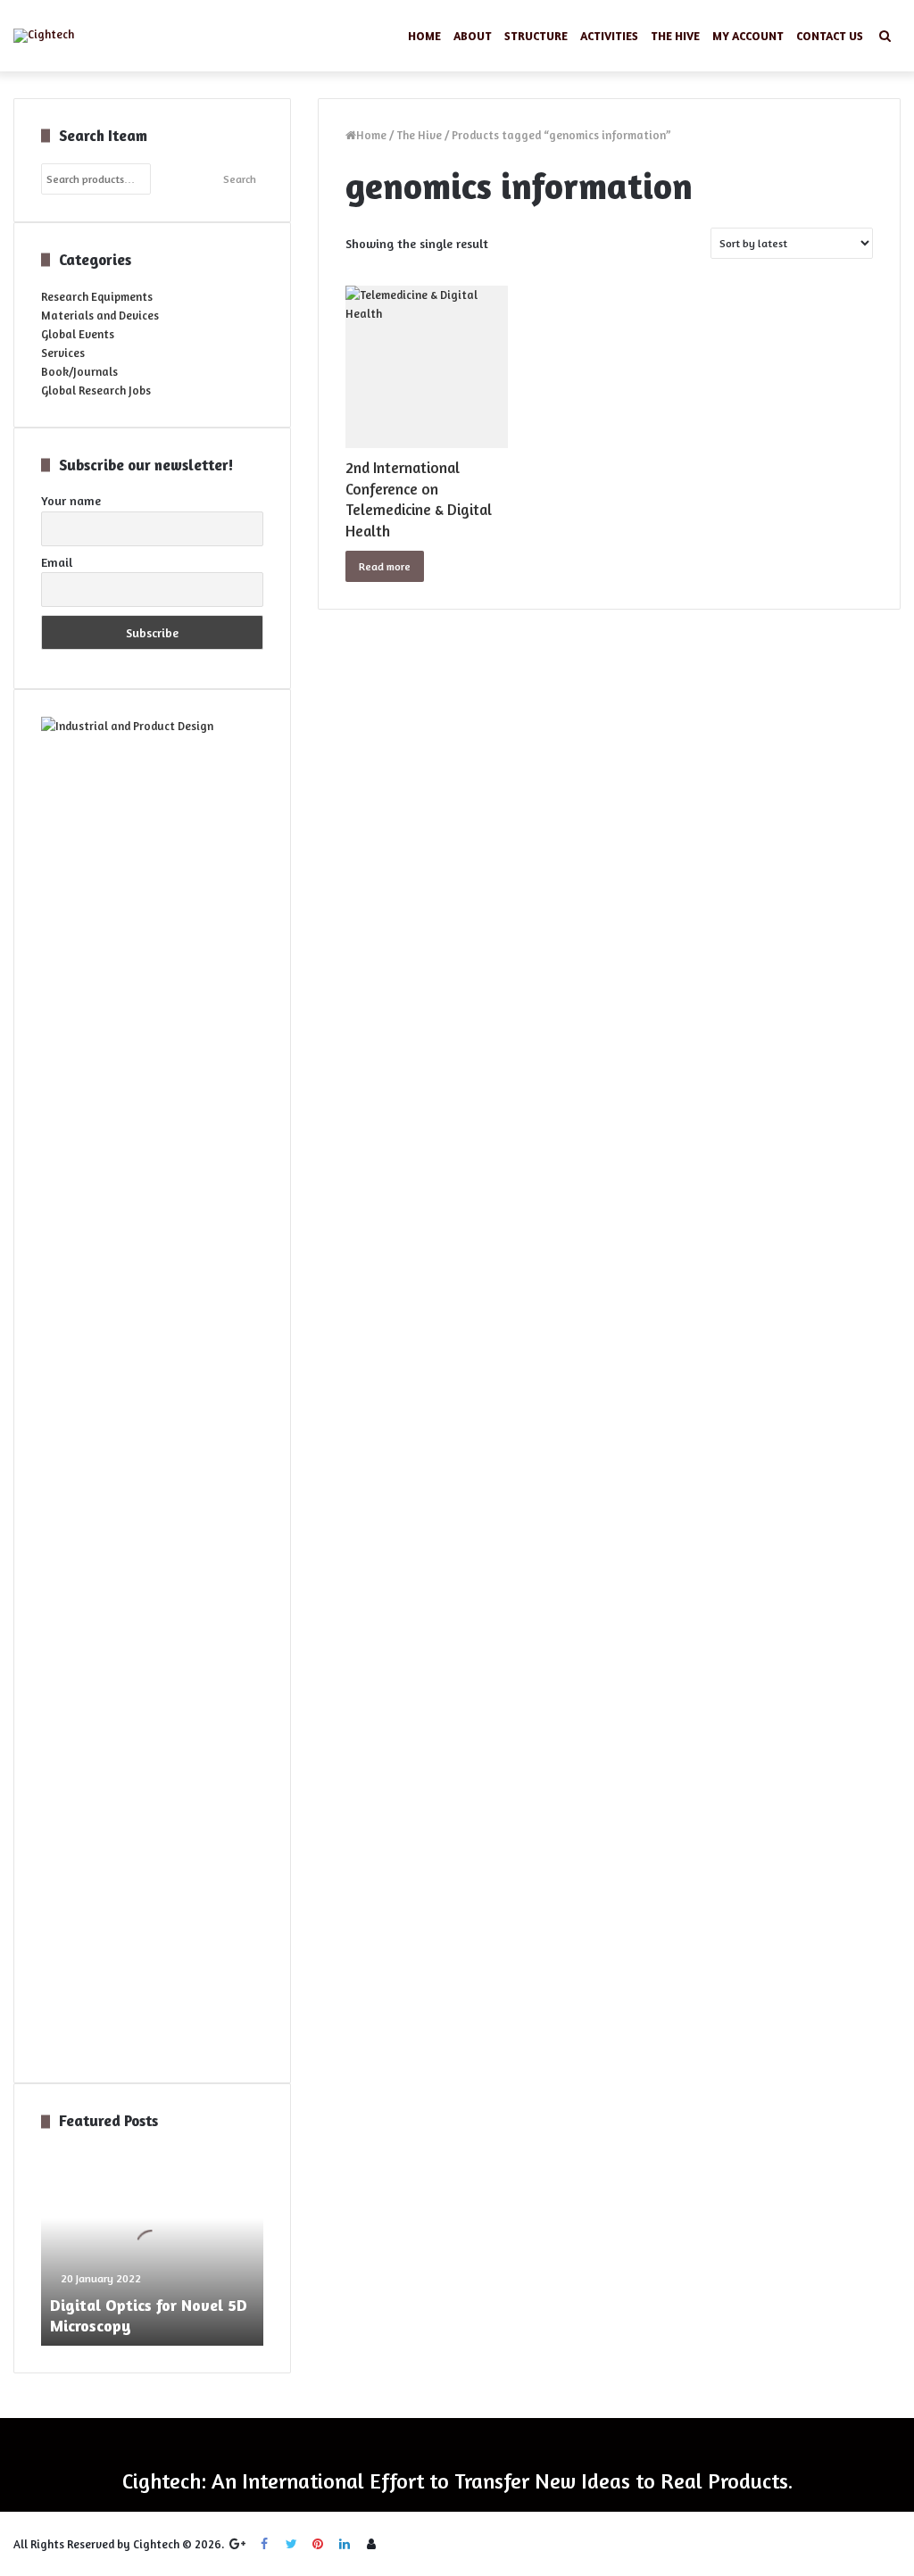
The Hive (675, 36)
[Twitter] (291, 2544)
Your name (71, 500)
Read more (385, 566)
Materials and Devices (100, 315)
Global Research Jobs (96, 390)
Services (63, 353)
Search (240, 179)
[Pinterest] (318, 2544)
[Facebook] (264, 2544)
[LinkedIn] (345, 2544)
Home (424, 36)
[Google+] (237, 2544)
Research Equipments (97, 296)
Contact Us (830, 36)
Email (57, 562)
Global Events (78, 334)
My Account (748, 36)
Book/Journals (79, 371)
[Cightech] (44, 36)
